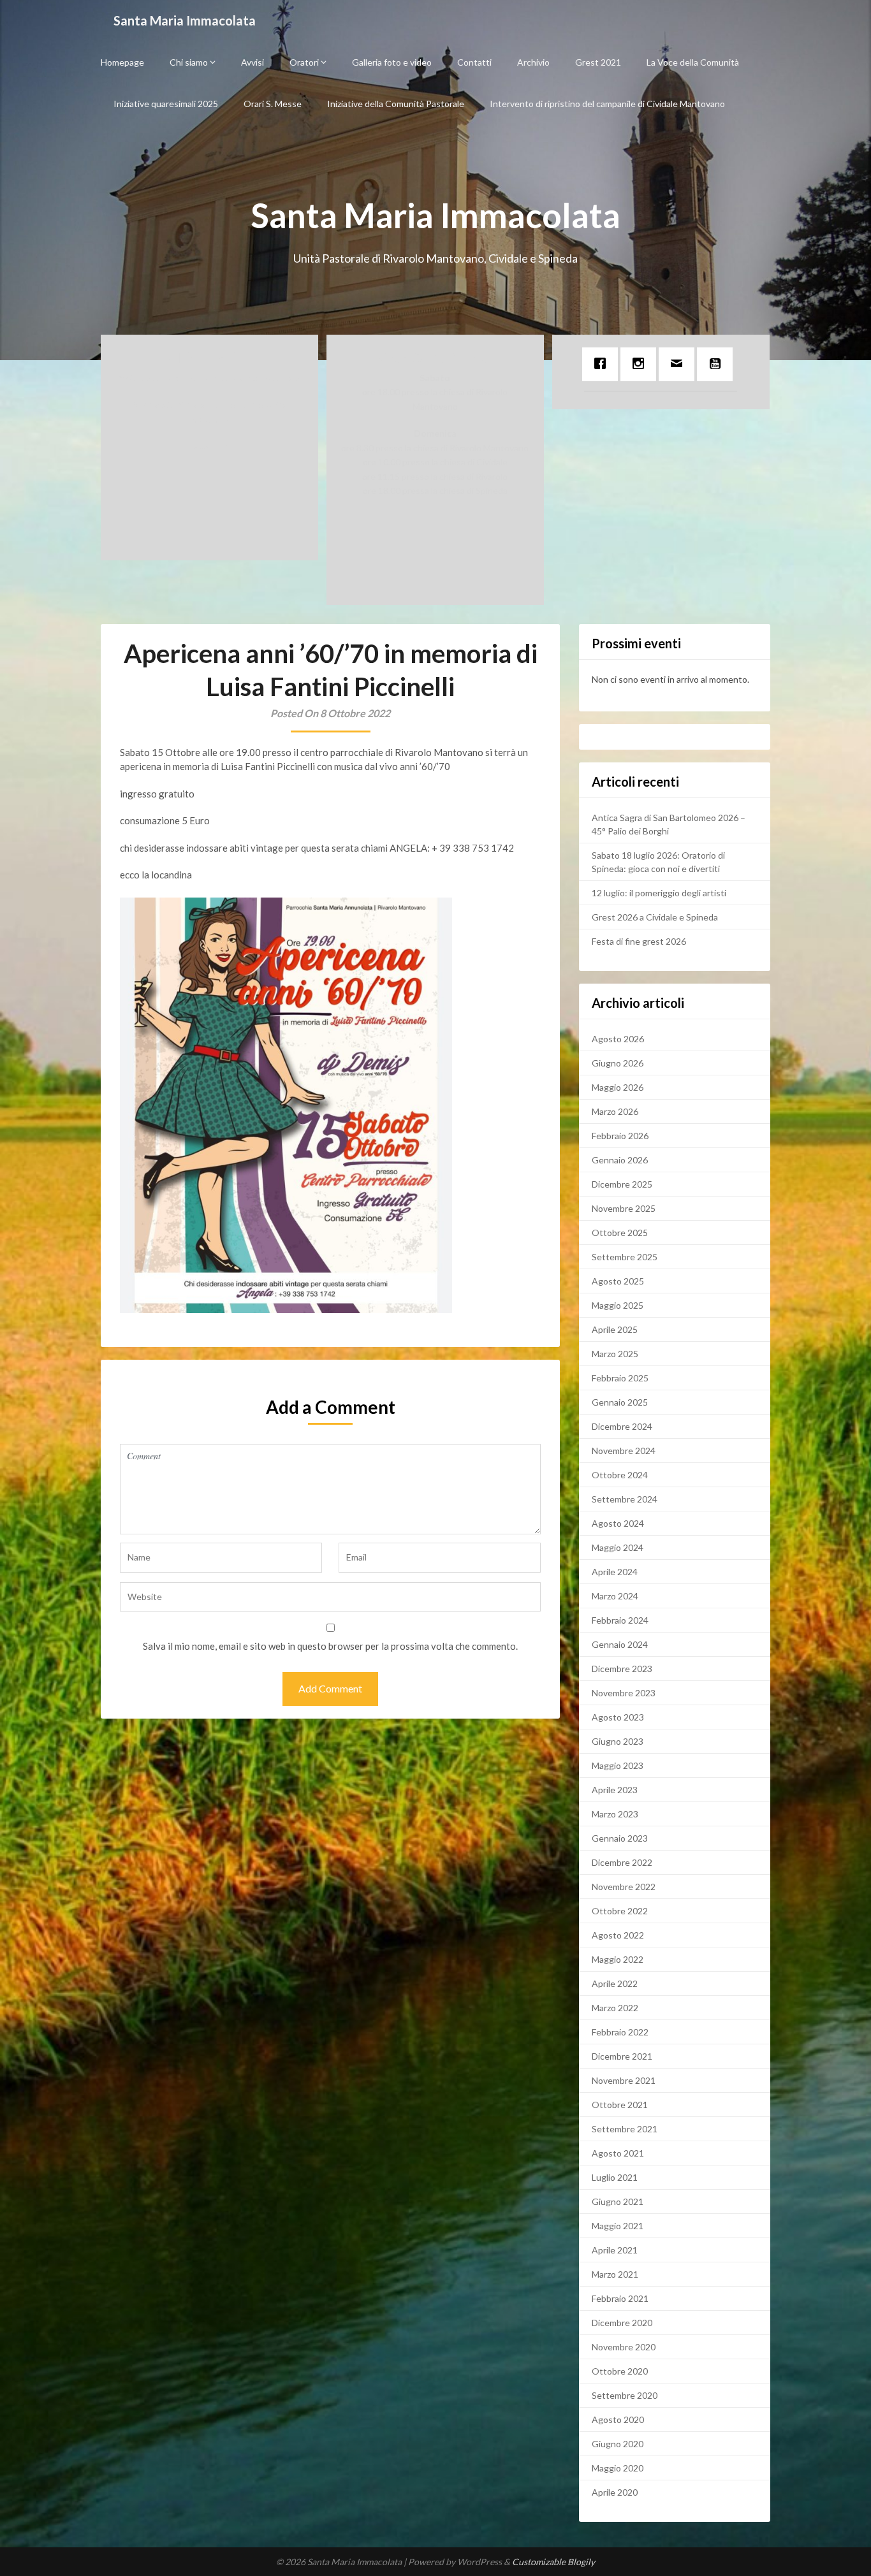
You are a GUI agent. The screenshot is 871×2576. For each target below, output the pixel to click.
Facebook (209, 446)
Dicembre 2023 (622, 1669)
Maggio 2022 (618, 1959)
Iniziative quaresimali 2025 (166, 104)
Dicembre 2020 (622, 2323)
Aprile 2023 (615, 1790)
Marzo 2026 (615, 1111)
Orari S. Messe (273, 104)
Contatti (474, 62)
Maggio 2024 (618, 1547)
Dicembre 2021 (622, 2056)
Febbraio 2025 (620, 1378)
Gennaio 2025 (620, 1402)
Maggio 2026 (618, 1087)
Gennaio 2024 (620, 1644)
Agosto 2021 (618, 2153)
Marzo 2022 (615, 2008)
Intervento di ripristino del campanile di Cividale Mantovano (607, 104)
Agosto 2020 (618, 2420)
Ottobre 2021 (620, 2105)
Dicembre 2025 (622, 1184)
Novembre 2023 (624, 1693)
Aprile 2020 (615, 2492)
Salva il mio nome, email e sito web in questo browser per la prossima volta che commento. (330, 1646)
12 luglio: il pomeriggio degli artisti (659, 893)
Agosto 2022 (618, 1935)
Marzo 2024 (615, 1596)
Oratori (304, 62)
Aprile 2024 (615, 1572)
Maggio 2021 (618, 2226)
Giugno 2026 (618, 1063)
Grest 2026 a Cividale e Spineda (655, 917)
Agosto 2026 (618, 1039)
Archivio (533, 62)
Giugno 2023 (618, 1741)
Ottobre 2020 (620, 2371)
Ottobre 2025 (620, 1233)
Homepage (122, 62)
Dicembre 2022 (622, 1862)
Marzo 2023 (615, 1814)
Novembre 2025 (624, 1208)
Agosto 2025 (618, 1281)
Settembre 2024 (625, 1499)
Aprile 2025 (615, 1329)
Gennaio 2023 (620, 1838)
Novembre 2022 (624, 1887)
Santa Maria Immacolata (185, 20)
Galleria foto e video (392, 62)
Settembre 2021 (625, 2129)
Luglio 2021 (615, 2177)
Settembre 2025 (625, 1257)
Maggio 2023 (618, 1765)
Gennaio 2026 (620, 1160)
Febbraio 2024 (620, 1620)
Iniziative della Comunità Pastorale (396, 104)
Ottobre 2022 (620, 1911)
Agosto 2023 (618, 1717)
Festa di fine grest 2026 (639, 941)
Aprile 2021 (615, 2250)
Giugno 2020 (618, 2444)
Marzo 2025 (615, 1354)
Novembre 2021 (624, 2080)
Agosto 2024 (618, 1523)
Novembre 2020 (624, 2347)
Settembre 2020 (625, 2395)
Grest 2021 (598, 62)
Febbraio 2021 (620, 2298)
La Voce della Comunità (693, 62)
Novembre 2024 (624, 1451)
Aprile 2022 (615, 1983)
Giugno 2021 (618, 2201)
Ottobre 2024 (620, 1475)
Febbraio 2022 (620, 2032)
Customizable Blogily (553, 2562)
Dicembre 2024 (622, 1426)
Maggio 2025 (618, 1305)
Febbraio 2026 (620, 1136)
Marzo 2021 (615, 2274)
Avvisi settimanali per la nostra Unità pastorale (209, 378)
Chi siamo (189, 62)
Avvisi (253, 62)
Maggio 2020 (618, 2468)
